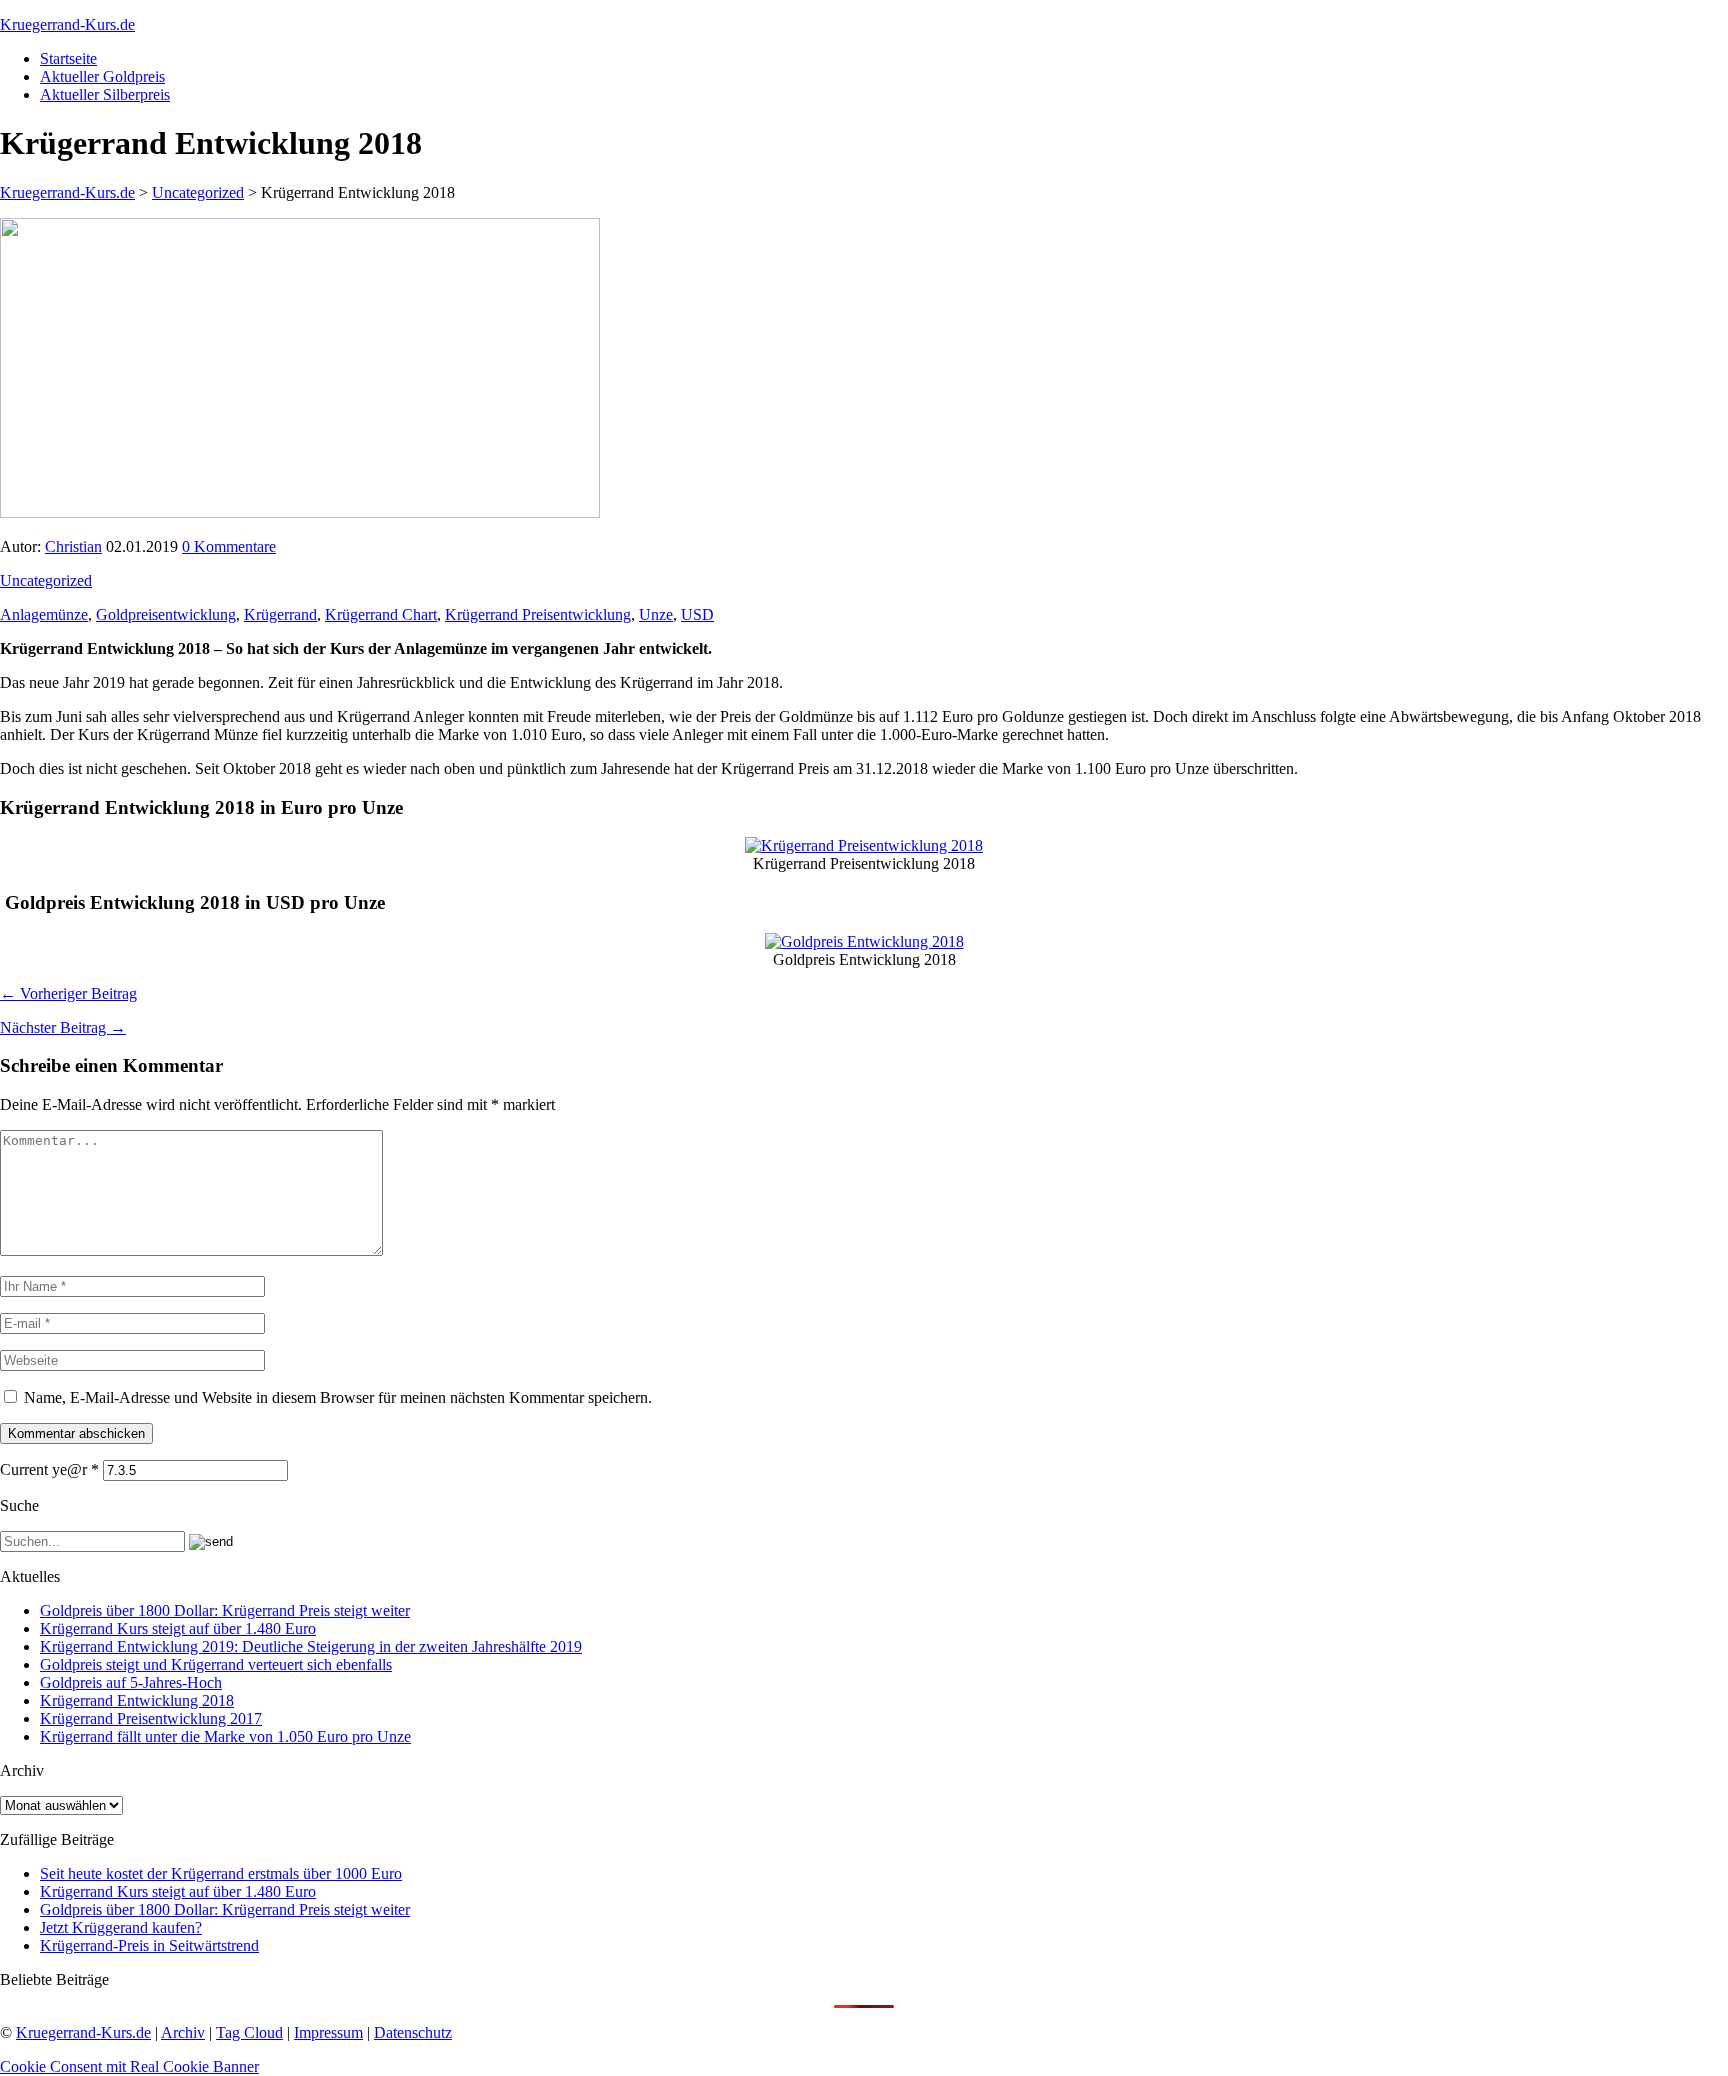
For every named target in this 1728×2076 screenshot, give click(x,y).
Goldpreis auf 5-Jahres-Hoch (131, 1682)
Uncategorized (46, 580)
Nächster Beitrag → (63, 1027)
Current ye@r (49, 1469)
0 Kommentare (229, 546)
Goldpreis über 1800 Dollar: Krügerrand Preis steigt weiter (225, 1610)
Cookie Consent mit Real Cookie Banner (129, 2066)
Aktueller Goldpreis (102, 76)
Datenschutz (413, 2032)
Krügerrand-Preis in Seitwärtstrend (149, 1945)
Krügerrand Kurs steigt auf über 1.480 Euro (178, 1628)
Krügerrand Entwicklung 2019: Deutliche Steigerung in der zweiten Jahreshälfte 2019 (311, 1646)
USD (697, 614)
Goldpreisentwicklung (166, 614)
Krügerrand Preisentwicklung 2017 (151, 1718)
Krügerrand (280, 614)
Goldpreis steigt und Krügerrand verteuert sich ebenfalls (216, 1664)
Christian (73, 546)
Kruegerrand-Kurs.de (67, 24)
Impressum (328, 2032)
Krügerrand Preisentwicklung (538, 614)
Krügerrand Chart (381, 614)
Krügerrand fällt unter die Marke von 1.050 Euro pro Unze (225, 1736)
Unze (656, 614)
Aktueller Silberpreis (105, 94)
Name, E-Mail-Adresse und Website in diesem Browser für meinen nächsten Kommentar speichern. (338, 1397)
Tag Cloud (249, 2032)
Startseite (68, 58)
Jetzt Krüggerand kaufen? (121, 1927)
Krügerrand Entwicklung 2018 (137, 1700)
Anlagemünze (44, 614)
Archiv (183, 2032)
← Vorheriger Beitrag (68, 993)
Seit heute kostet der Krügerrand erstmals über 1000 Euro (221, 1873)
